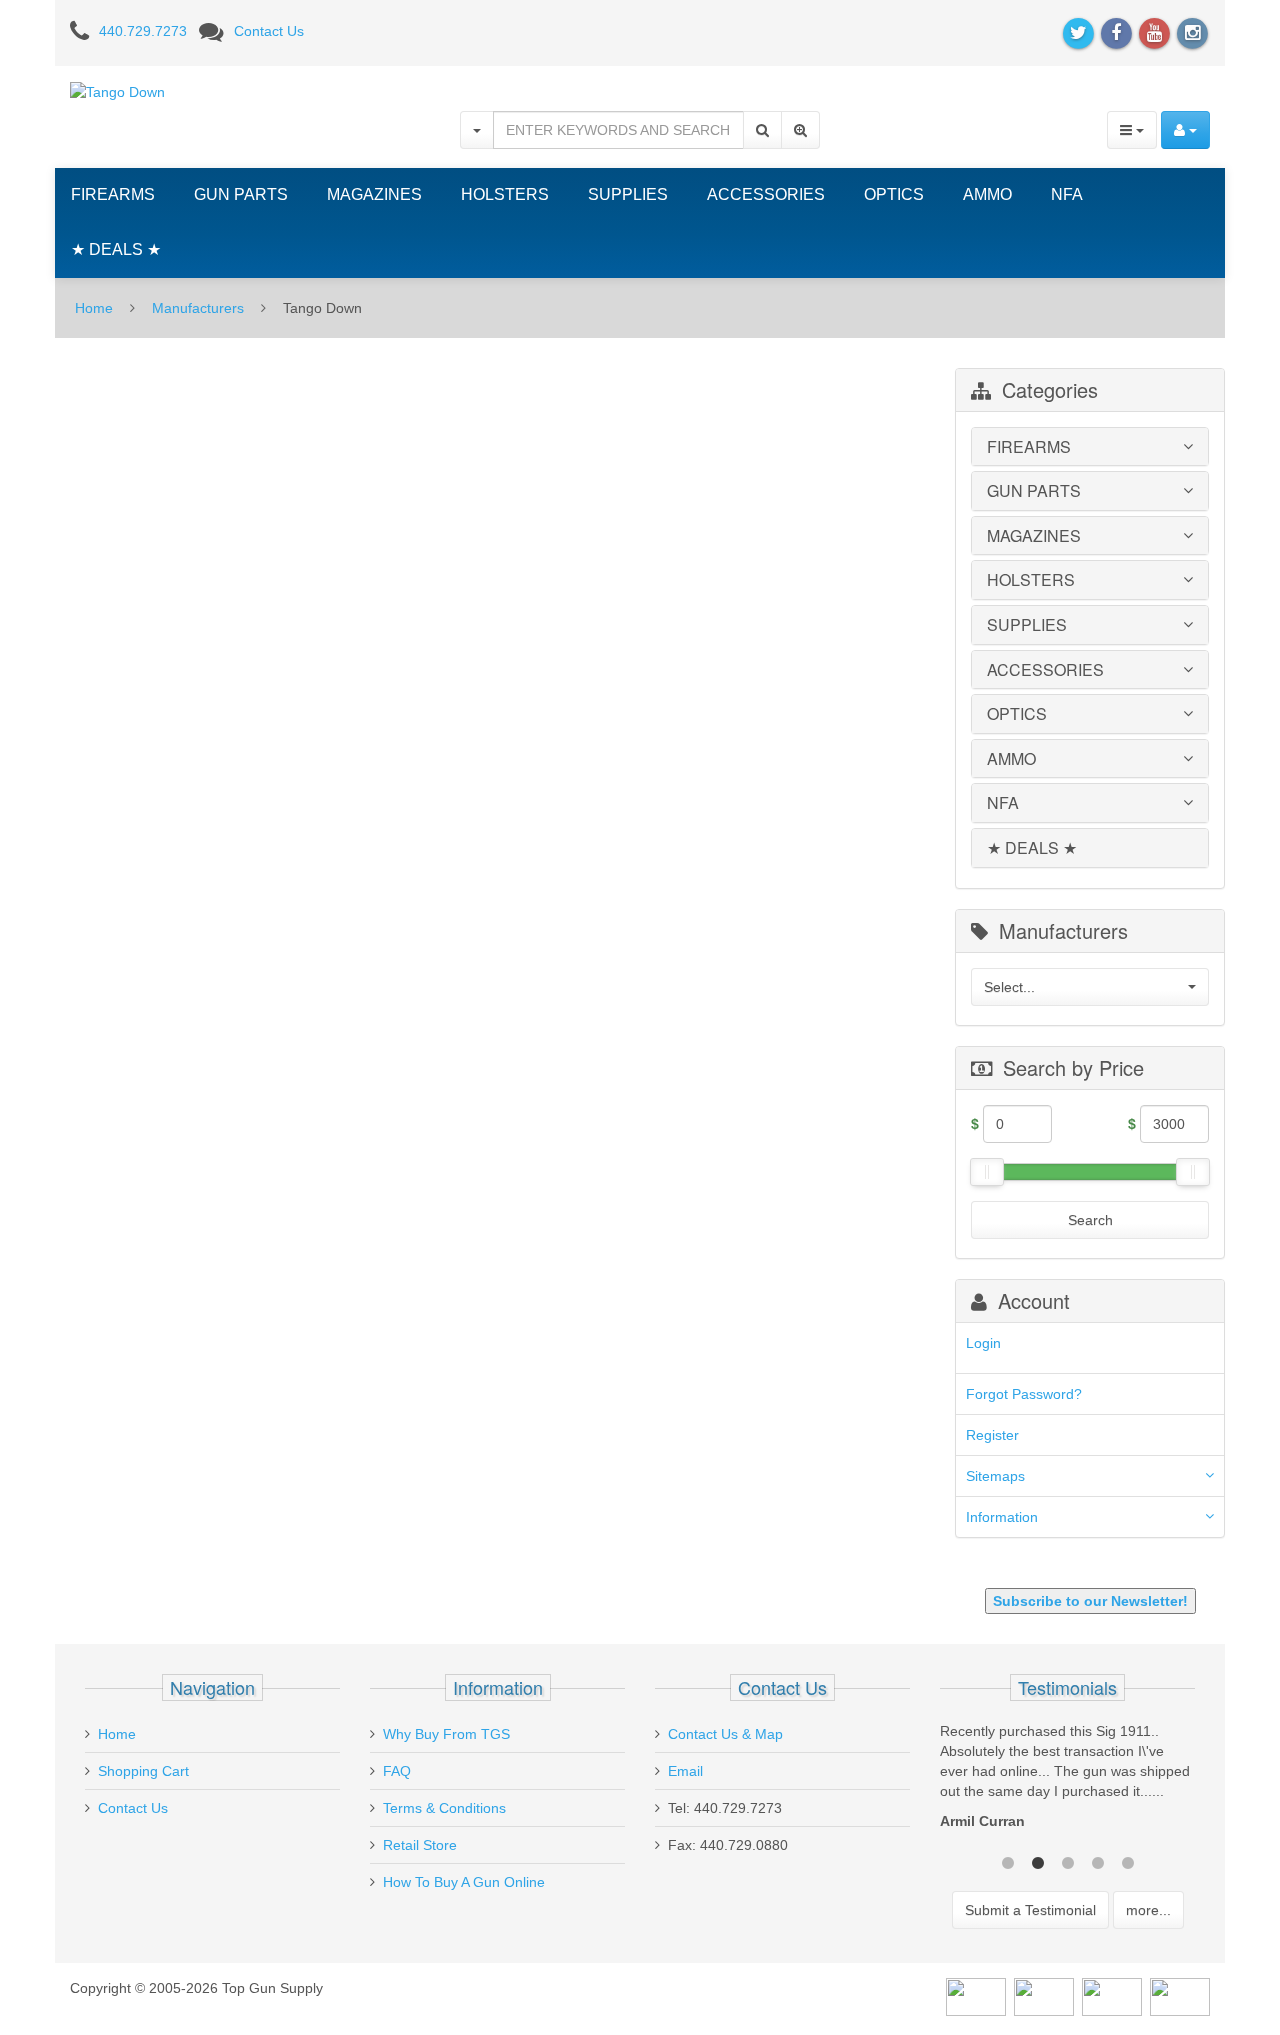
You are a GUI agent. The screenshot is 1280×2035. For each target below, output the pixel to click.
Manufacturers (198, 308)
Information (1002, 1517)
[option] (1067, 1781)
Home (94, 308)
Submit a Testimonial (1030, 1910)
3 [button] (1068, 1861)
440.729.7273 (143, 31)
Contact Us (269, 31)
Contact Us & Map (725, 1734)
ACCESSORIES (766, 194)
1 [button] (1008, 1861)
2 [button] (1038, 1861)
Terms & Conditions (444, 1808)
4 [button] (1098, 1861)
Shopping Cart (143, 1771)
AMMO (987, 194)
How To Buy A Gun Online (464, 1882)
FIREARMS (113, 194)
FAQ (397, 1771)
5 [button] (1128, 1861)
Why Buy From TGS (446, 1734)
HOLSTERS (505, 194)
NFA (1067, 194)
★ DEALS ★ (116, 249)
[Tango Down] (117, 91)
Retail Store (420, 1845)
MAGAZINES (374, 194)
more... (1148, 1910)
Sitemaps (995, 1476)
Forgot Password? (1024, 1394)
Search (1090, 1220)
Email (685, 1771)
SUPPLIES (628, 194)
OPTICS (894, 194)
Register (992, 1435)
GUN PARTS (241, 194)
